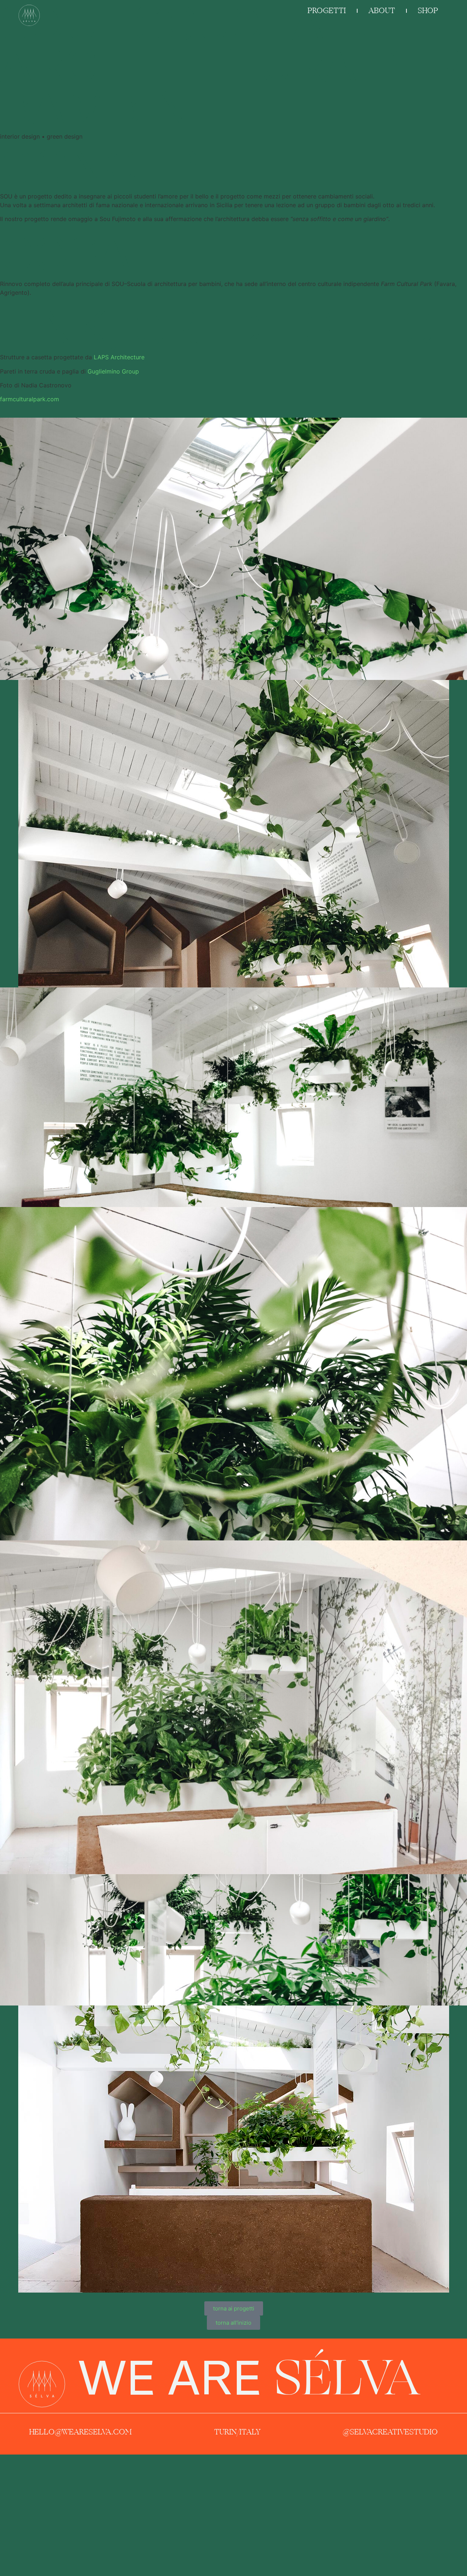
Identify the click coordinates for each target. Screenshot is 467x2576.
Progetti (327, 11)
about (382, 11)
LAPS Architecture (119, 357)
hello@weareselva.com (80, 2432)
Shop (428, 11)
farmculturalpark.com (30, 399)
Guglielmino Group (113, 371)
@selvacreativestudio (390, 2432)
